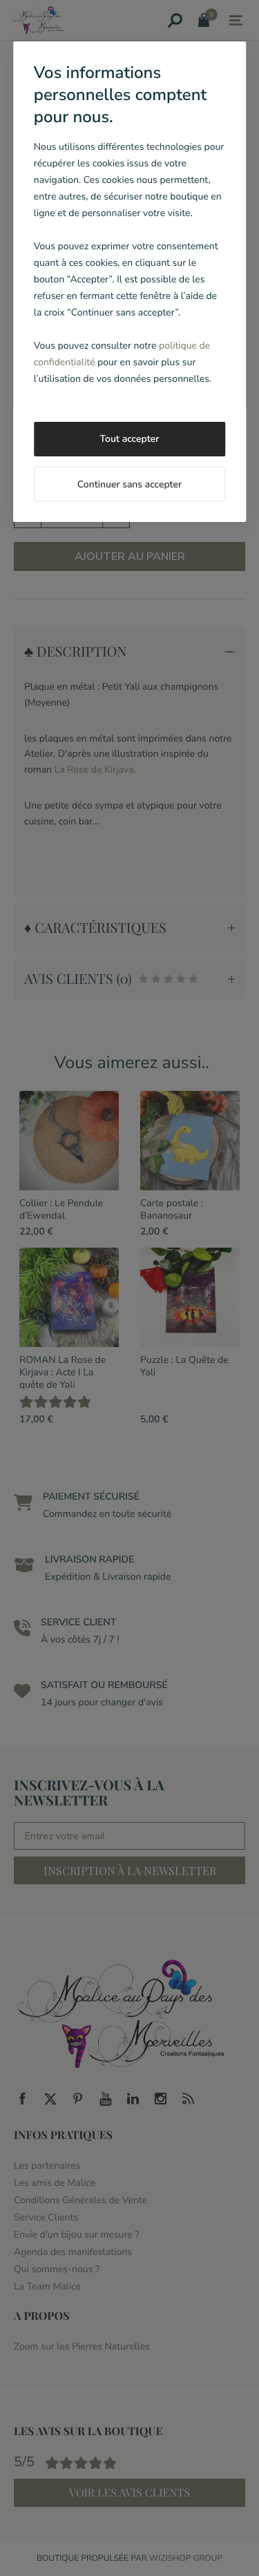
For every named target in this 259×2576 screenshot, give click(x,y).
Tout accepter (130, 439)
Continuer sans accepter (129, 484)
